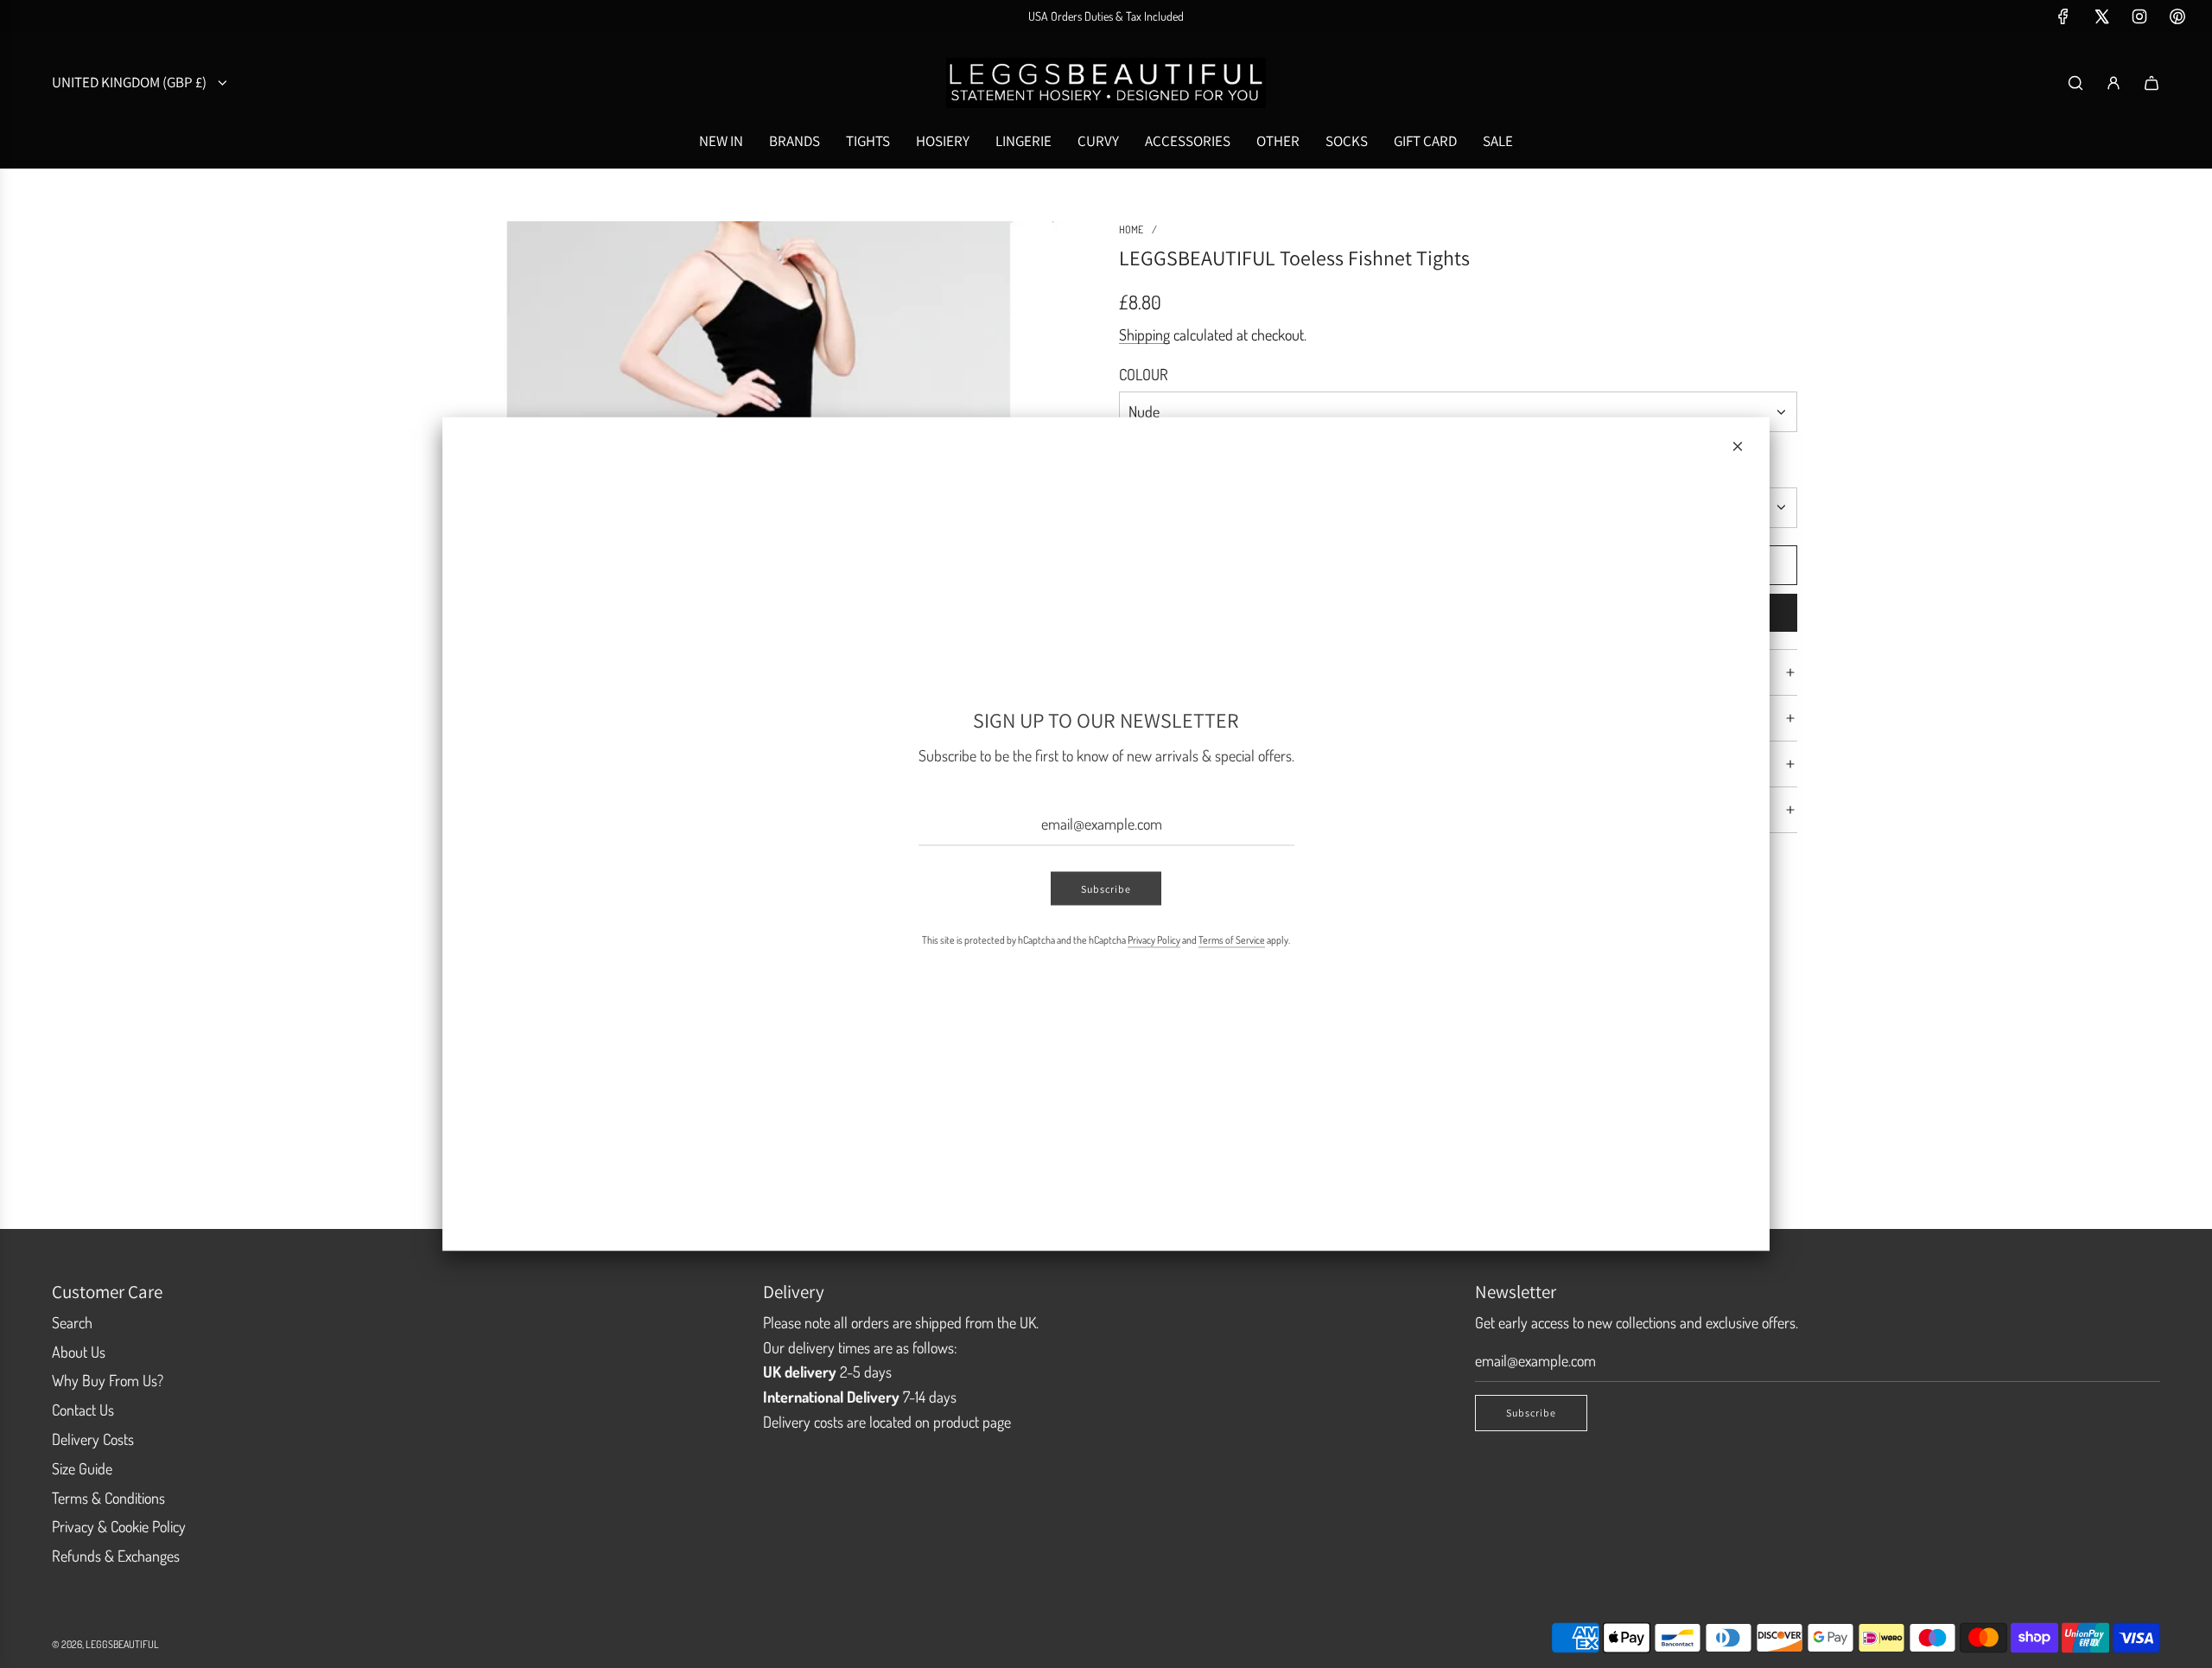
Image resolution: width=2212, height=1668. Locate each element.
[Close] (1738, 447)
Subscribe (1106, 888)
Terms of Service (1232, 939)
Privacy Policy (1154, 939)
